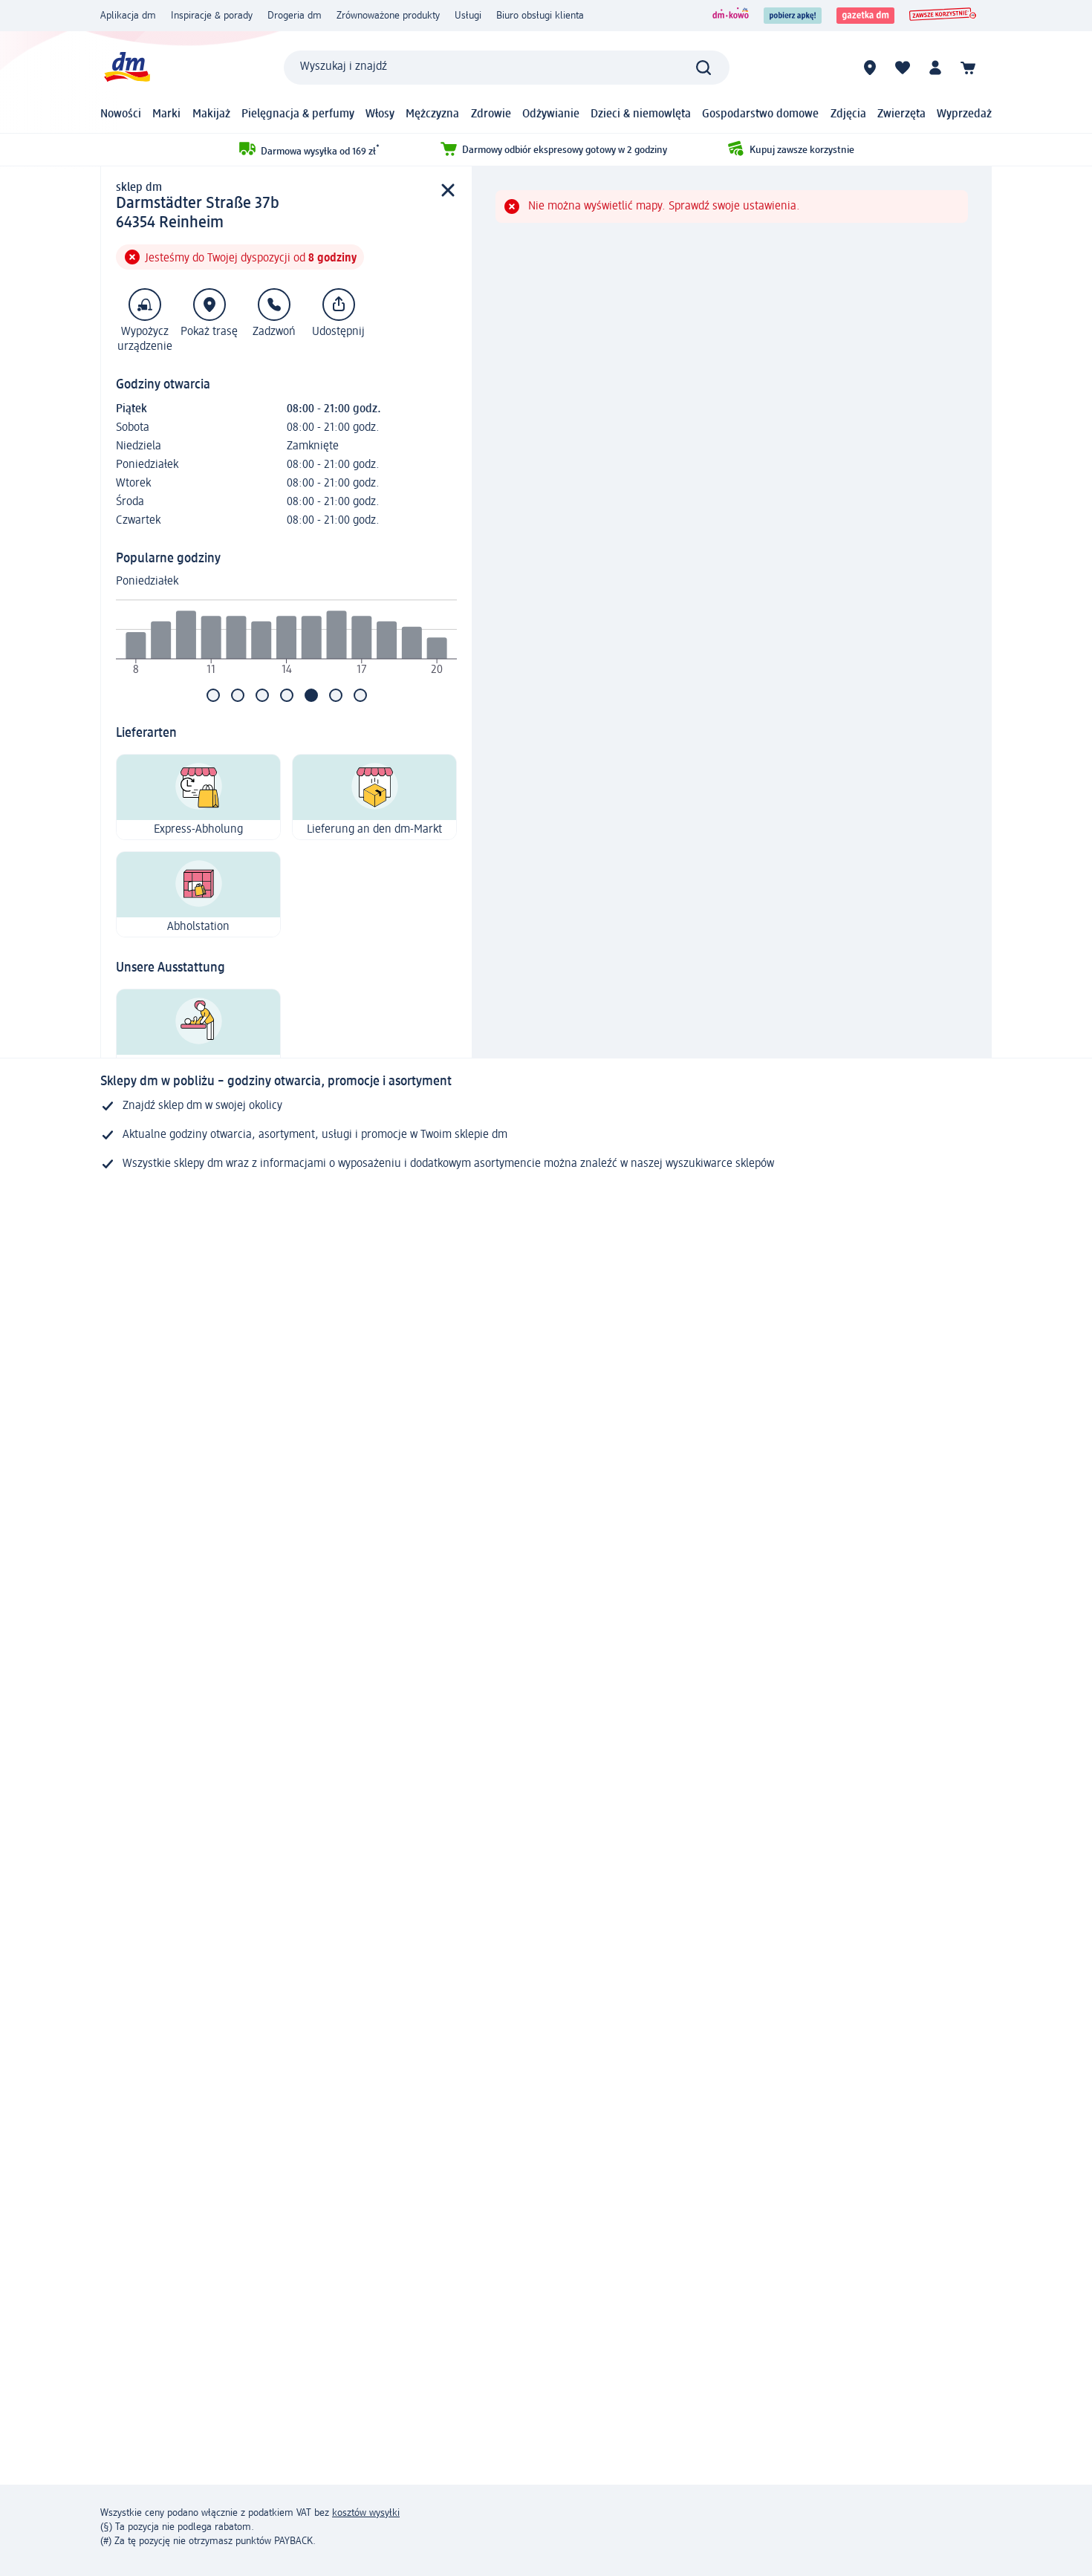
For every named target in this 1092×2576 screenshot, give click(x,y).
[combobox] (507, 68)
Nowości (121, 114)
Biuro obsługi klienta (540, 16)
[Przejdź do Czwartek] (287, 695)
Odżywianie (551, 114)
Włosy (380, 114)
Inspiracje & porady (212, 16)
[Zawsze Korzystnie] (943, 16)
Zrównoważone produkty (388, 16)
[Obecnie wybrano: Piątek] (311, 695)
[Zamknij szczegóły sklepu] (448, 191)
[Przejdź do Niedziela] (360, 695)
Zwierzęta (901, 114)
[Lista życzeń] (903, 68)
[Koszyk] (968, 68)
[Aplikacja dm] (793, 16)
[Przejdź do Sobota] (336, 695)
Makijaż (211, 114)
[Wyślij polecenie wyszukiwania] (703, 68)
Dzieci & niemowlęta (641, 114)
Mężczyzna (432, 114)
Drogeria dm (295, 16)
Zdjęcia (848, 114)
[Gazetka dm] (865, 16)
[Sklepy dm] (870, 68)
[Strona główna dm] (126, 67)
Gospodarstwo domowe (760, 114)
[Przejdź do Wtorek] (238, 695)
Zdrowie (491, 114)
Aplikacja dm (128, 16)
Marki (166, 114)
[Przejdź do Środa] (262, 695)
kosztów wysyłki (366, 2513)
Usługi (468, 16)
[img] (286, 640)
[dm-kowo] (731, 16)
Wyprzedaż (964, 114)
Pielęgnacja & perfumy (298, 114)
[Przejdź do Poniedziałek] (213, 695)
